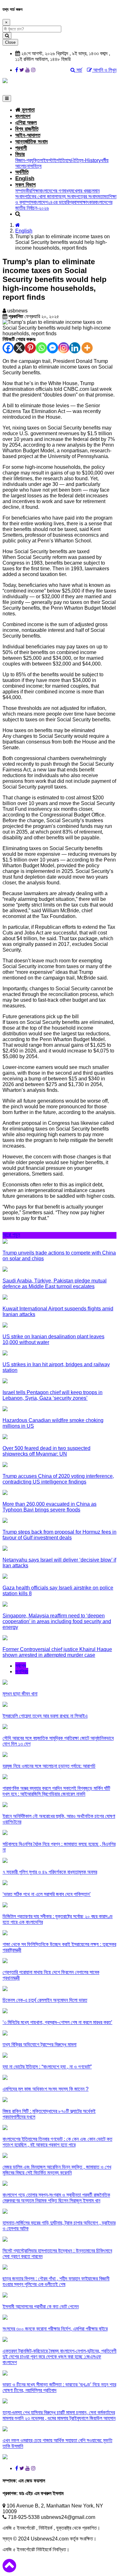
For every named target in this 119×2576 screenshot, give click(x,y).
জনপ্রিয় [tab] (22, 1671)
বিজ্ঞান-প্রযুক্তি (27, 160)
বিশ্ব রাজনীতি (27, 129)
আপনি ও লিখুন (104, 70)
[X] (19, 348)
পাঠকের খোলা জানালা (41, 197)
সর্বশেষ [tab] (21, 1666)
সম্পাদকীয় (23, 191)
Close (10, 42)
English (25, 178)
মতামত (103, 197)
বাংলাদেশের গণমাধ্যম (56, 191)
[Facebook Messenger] (53, 348)
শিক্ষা (35, 191)
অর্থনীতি (22, 172)
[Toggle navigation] (7, 98)
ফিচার (20, 154)
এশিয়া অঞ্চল (26, 123)
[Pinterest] (30, 348)
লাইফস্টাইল (49, 160)
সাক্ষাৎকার (87, 202)
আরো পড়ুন (11, 1235)
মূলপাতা (27, 110)
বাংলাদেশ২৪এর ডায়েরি (51, 202)
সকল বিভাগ (25, 185)
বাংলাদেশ (23, 116)
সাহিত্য (36, 166)
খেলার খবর (81, 191)
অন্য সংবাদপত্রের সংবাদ (78, 197)
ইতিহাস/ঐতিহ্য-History (80, 160)
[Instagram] (64, 348)
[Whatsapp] (41, 348)
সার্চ (79, 70)
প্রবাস (74, 202)
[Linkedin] (75, 348)
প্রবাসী (21, 148)
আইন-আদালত (28, 135)
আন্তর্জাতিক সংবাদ (31, 142)
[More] (87, 348)
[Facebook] (8, 348)
